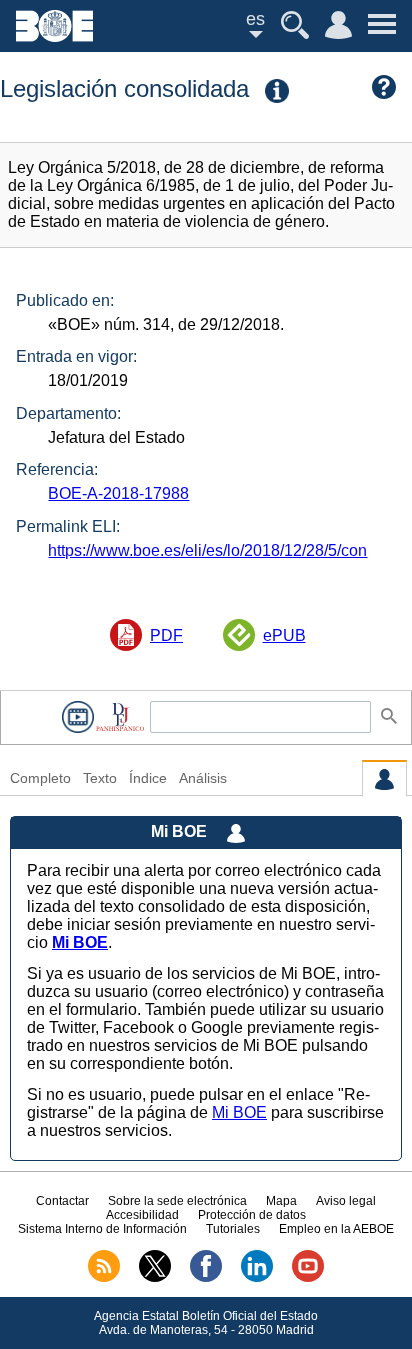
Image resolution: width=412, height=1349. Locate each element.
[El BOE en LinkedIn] (257, 1278)
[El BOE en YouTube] (308, 1278)
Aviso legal (346, 1201)
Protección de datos (252, 1215)
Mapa (281, 1201)
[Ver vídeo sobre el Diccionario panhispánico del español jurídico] (78, 716)
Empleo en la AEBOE (336, 1229)
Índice (148, 778)
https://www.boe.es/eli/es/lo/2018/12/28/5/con (207, 550)
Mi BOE (239, 1112)
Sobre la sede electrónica (177, 1201)
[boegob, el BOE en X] (155, 1278)
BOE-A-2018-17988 (118, 493)
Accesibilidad (142, 1215)
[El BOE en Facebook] (206, 1278)
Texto (100, 778)
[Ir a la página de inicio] (54, 36)
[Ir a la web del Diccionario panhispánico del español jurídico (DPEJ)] (120, 716)
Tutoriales (233, 1229)
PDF (166, 635)
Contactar (62, 1201)
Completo (40, 778)
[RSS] (104, 1278)
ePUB (284, 635)
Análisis (203, 778)
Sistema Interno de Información (102, 1229)
